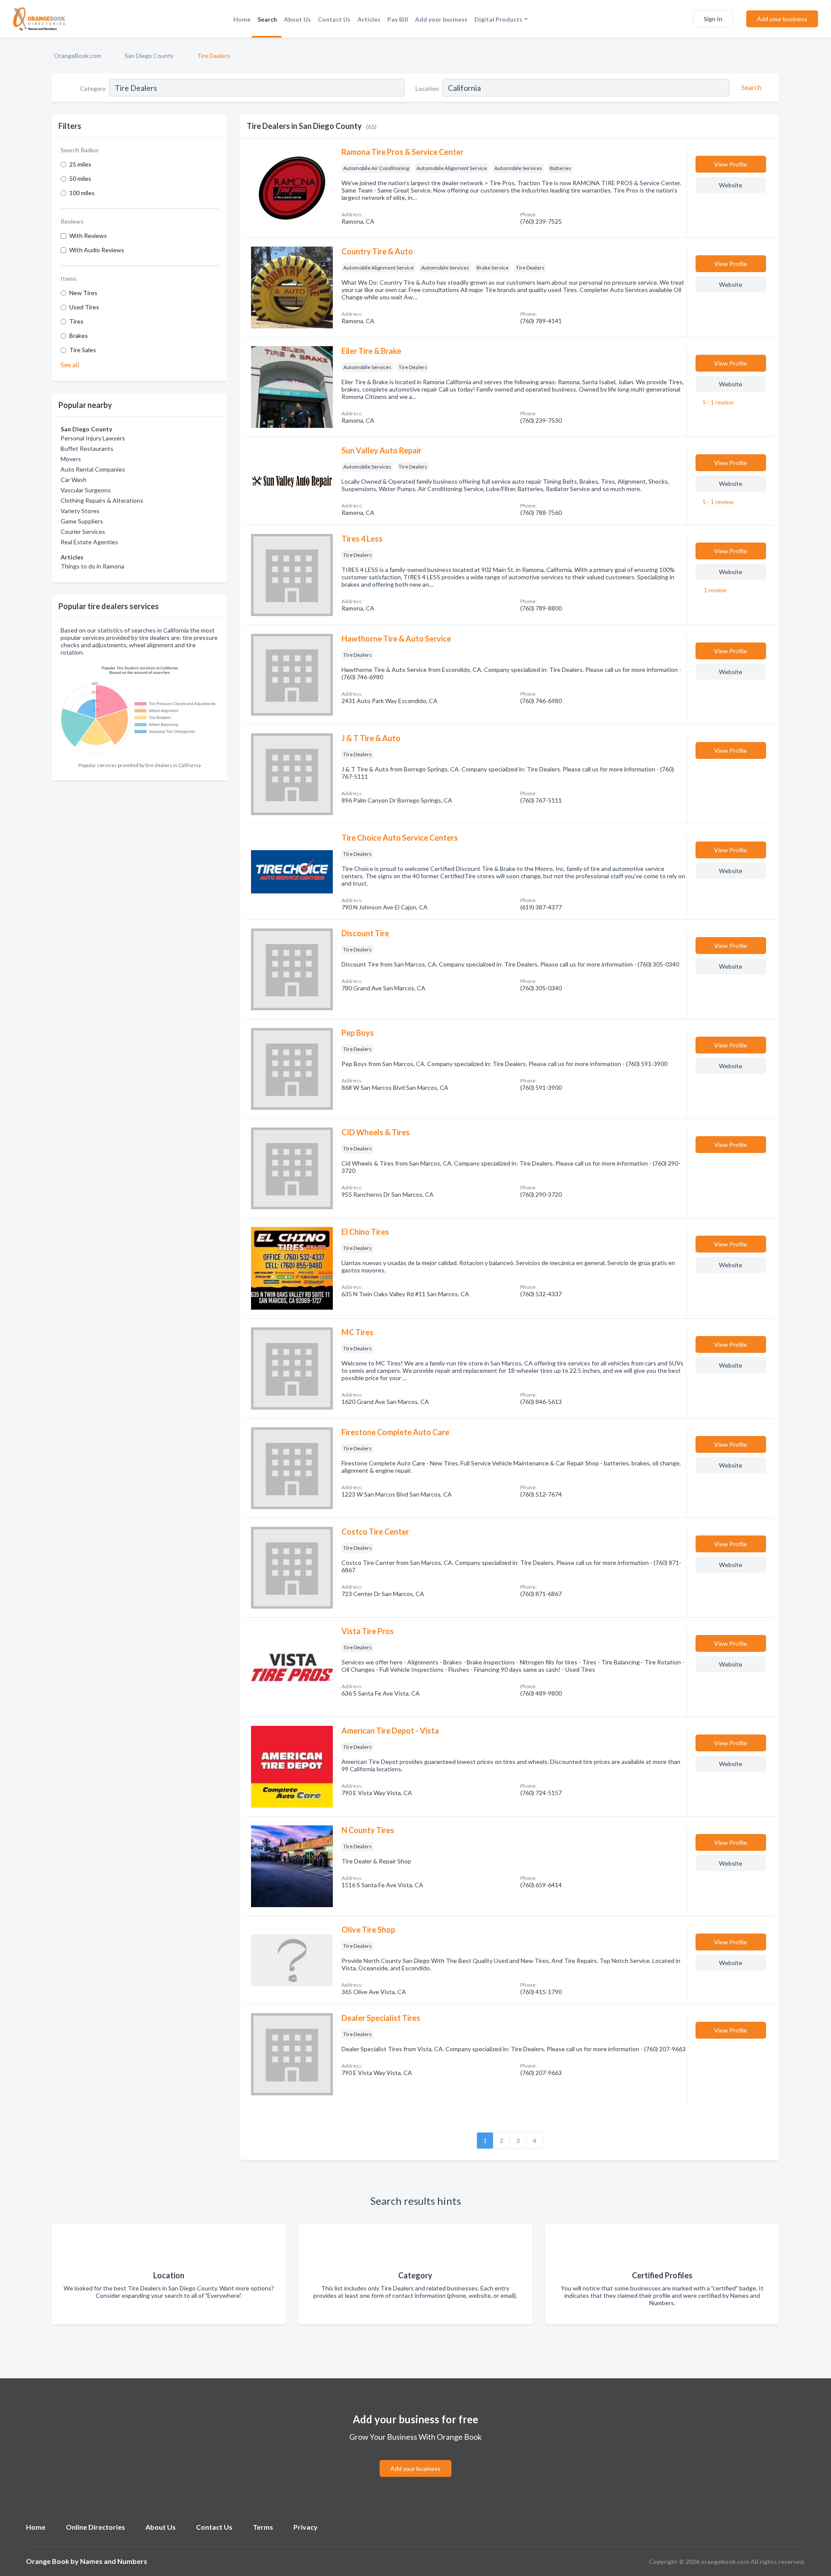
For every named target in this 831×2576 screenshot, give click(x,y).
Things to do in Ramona (92, 566)
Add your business (441, 19)
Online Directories (95, 2527)
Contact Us (334, 19)
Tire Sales (83, 350)
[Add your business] (415, 2458)
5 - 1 (717, 402)
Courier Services (83, 532)
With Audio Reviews (97, 250)
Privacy (306, 2527)
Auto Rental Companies (93, 469)
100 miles (82, 193)
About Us (297, 19)
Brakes (79, 336)
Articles (369, 19)
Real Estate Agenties (89, 542)
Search (267, 19)
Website (731, 185)
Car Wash (74, 480)
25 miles (80, 164)
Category (93, 88)
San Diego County (149, 56)
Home (242, 19)
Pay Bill (398, 19)
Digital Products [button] (498, 19)
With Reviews (88, 236)
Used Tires (84, 307)
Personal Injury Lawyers (93, 438)
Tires (76, 321)
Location (427, 88)
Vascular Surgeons (86, 490)
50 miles (80, 178)
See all (70, 365)
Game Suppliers (82, 521)
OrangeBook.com (78, 56)
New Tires (83, 293)
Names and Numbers (114, 2561)
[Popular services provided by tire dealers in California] (140, 709)
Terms (263, 2527)
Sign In (713, 19)
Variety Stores (80, 511)
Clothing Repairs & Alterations (102, 500)
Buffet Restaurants (87, 448)
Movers (71, 459)
